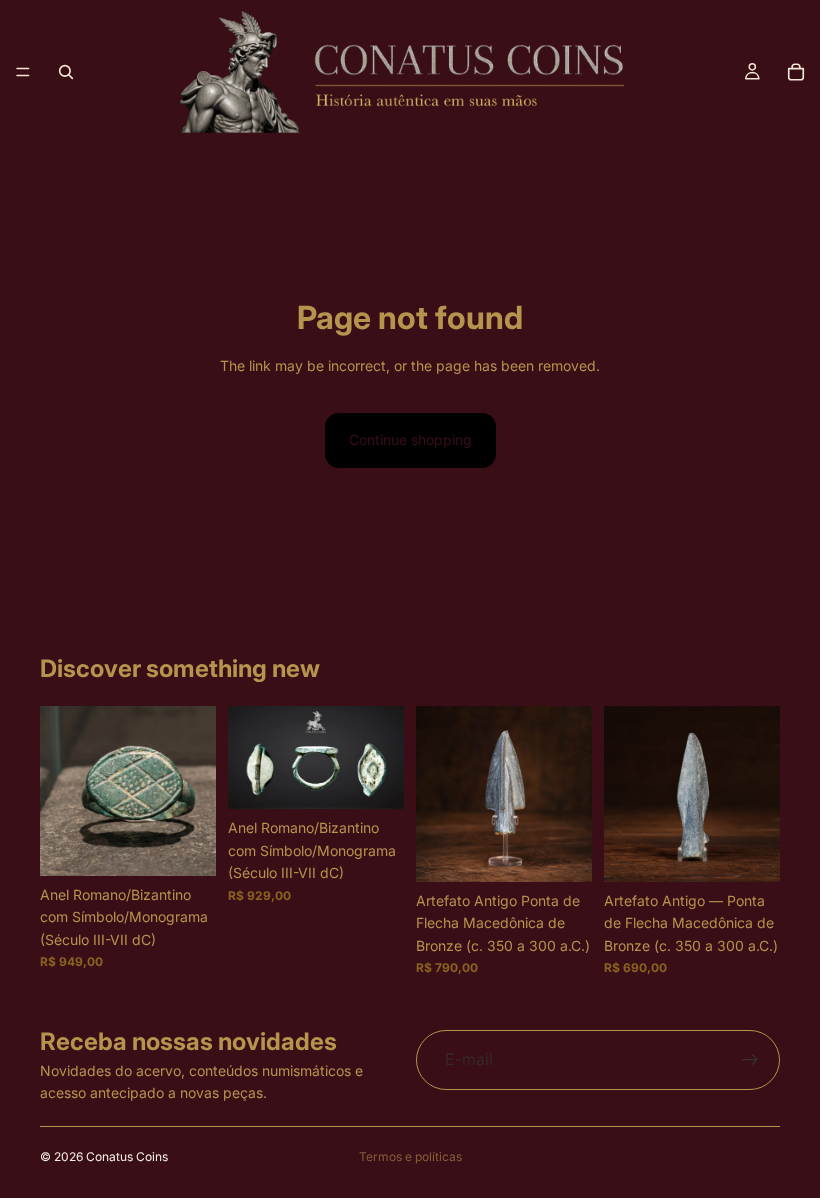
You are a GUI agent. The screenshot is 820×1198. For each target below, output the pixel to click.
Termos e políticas (410, 1156)
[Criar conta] (750, 1060)
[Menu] (23, 72)
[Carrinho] (796, 72)
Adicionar (202, 844)
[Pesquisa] (66, 72)
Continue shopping (410, 439)
